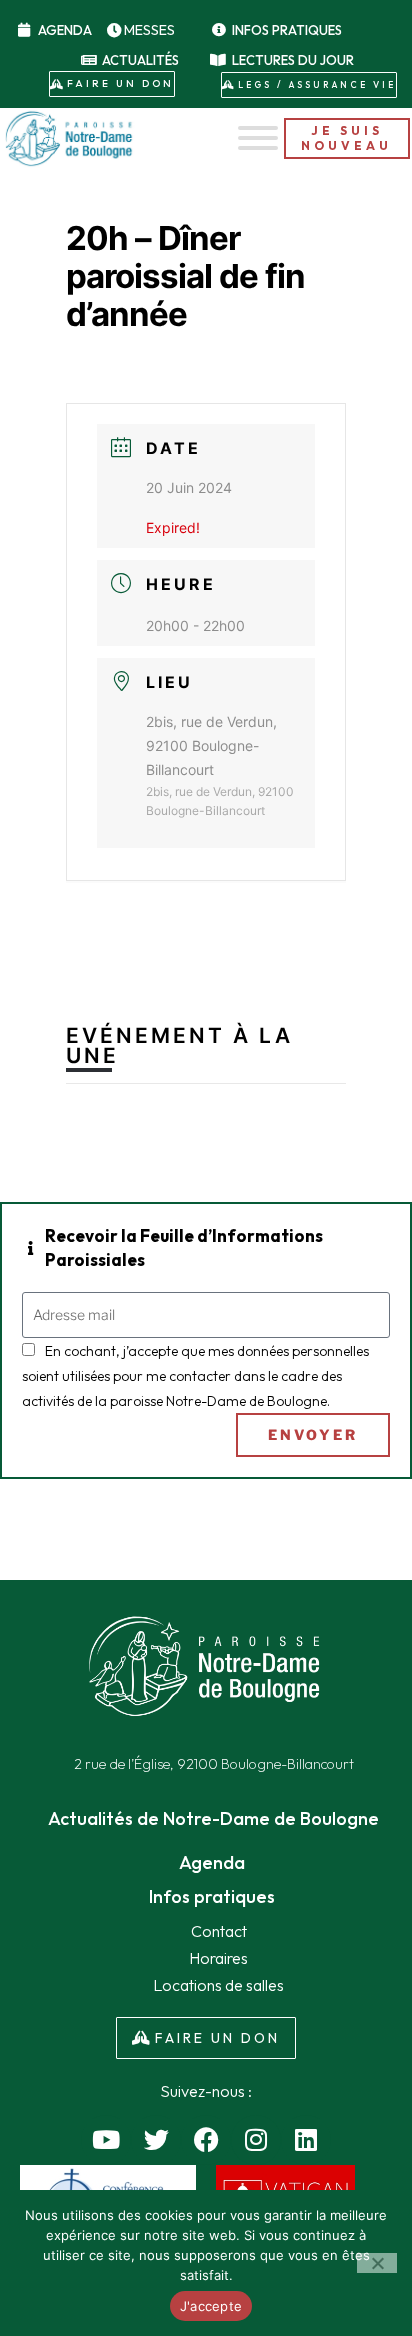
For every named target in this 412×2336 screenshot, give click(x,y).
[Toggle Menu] (258, 138)
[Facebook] (206, 2140)
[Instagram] (256, 2140)
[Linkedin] (306, 2140)
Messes (149, 30)
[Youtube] (106, 2140)
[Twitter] (156, 2140)
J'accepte (211, 2306)
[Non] (377, 2263)
